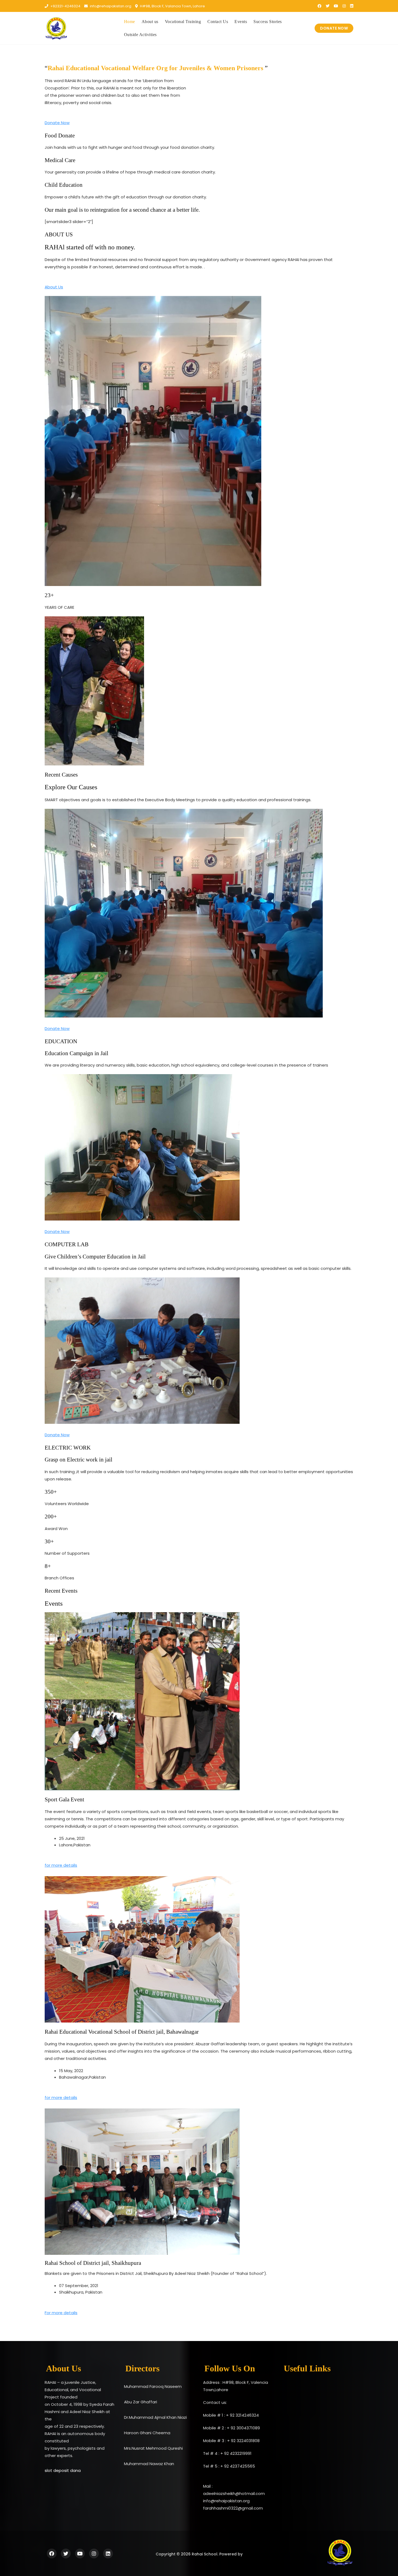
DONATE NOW (334, 28)
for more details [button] (61, 1865)
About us (150, 22)
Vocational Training (183, 22)
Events (241, 22)
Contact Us (218, 22)
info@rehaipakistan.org (110, 6)
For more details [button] (61, 2313)
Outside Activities (140, 35)
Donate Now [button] (57, 123)
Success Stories (268, 22)
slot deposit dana (63, 2470)
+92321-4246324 (65, 6)
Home (130, 22)
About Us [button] (54, 287)
